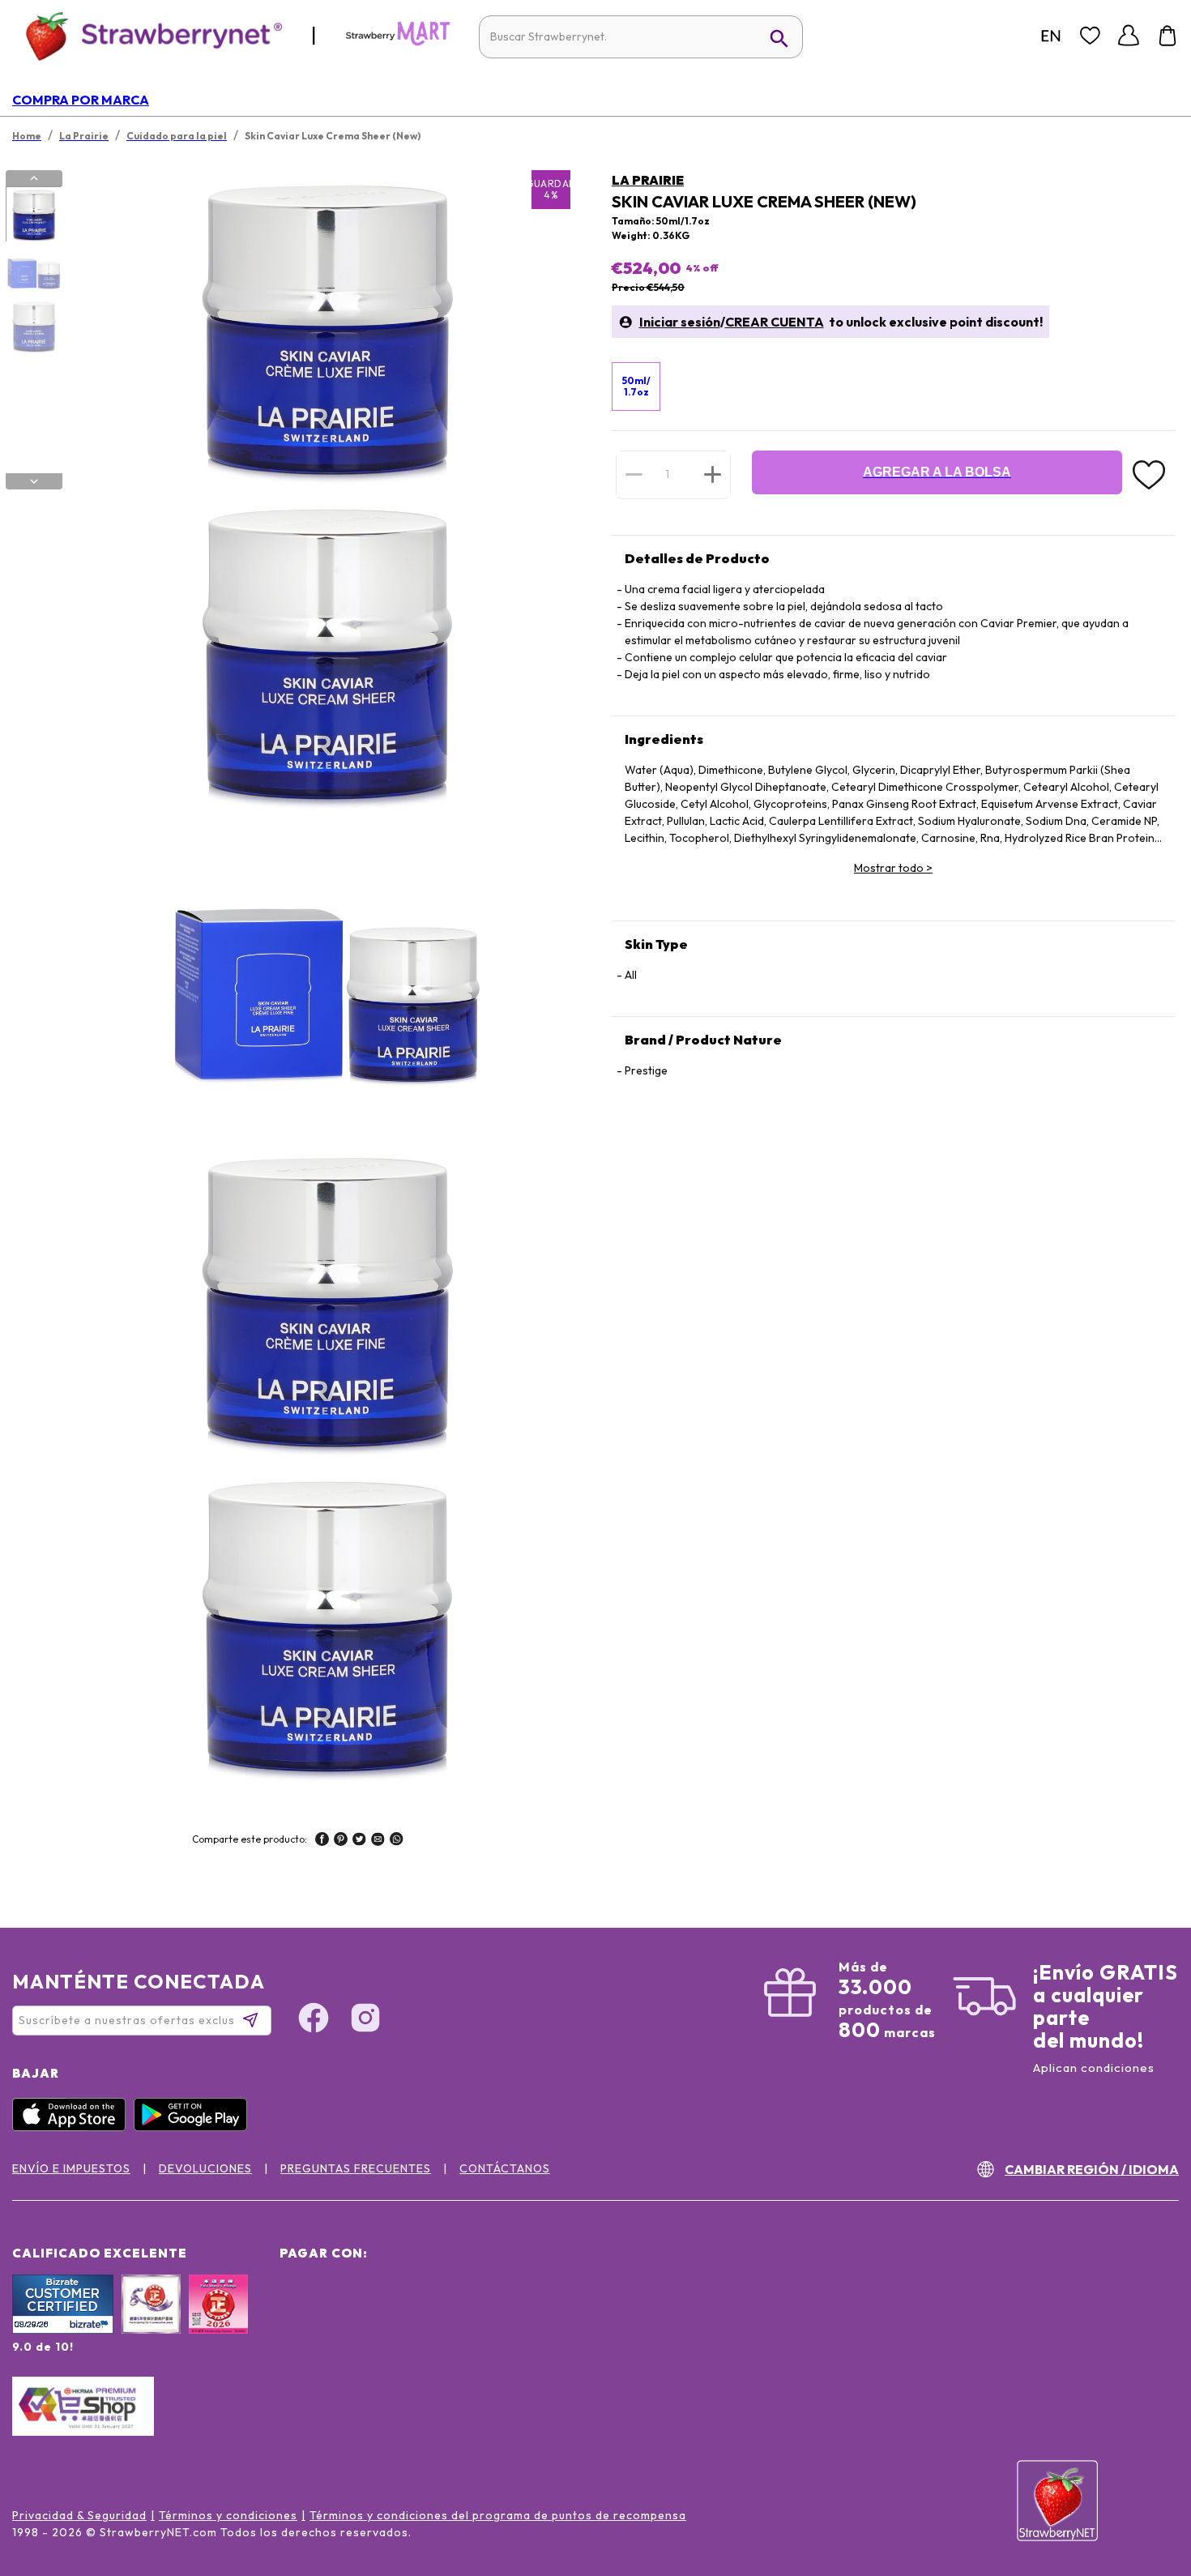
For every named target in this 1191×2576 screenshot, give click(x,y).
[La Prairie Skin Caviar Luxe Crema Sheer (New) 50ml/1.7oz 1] (33, 215)
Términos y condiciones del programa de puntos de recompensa (498, 2515)
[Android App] (194, 2127)
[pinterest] (341, 1841)
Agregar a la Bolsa (937, 472)
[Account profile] (1129, 36)
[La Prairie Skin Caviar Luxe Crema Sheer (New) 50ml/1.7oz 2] (33, 271)
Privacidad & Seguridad (79, 2515)
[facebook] (322, 1841)
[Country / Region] (1051, 36)
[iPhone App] (73, 2127)
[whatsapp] (397, 1841)
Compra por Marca (81, 100)
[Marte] (398, 42)
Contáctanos (505, 2168)
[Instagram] (365, 2020)
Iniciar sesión (680, 322)
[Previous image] (34, 178)
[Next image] (34, 481)
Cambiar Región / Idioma (1092, 2169)
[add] (713, 474)
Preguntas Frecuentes (356, 2168)
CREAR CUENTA (775, 322)
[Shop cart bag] (1168, 36)
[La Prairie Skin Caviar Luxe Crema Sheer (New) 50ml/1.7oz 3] (33, 327)
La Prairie (648, 180)
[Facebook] (314, 2020)
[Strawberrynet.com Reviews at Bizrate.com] (63, 2330)
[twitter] (359, 1841)
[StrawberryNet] (147, 35)
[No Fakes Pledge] (218, 2322)
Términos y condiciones (228, 2515)
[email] (378, 1841)
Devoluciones (205, 2168)
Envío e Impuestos (71, 2168)
